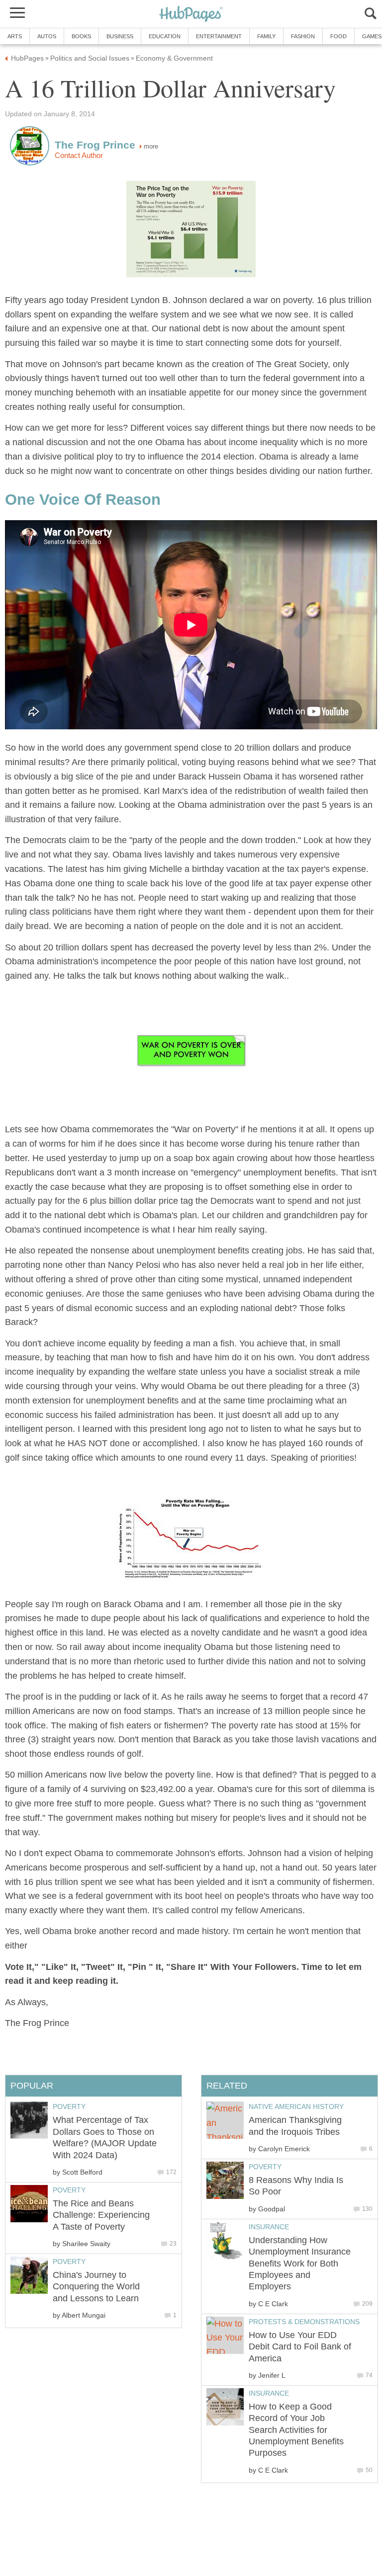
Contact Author (79, 156)
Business (120, 36)
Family (266, 36)
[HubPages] (191, 15)
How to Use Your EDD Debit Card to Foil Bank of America (300, 2347)
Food (338, 36)
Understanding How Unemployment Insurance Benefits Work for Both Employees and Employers (300, 2264)
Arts (15, 36)
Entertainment (219, 36)
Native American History (296, 2107)
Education (165, 36)
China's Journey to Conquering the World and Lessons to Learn (96, 2287)
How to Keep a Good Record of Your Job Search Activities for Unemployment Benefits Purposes (296, 2430)
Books (81, 36)
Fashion (303, 36)
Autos (47, 36)
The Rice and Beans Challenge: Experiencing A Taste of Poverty (101, 2215)
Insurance (269, 2227)
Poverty (265, 2167)
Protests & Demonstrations (304, 2322)
